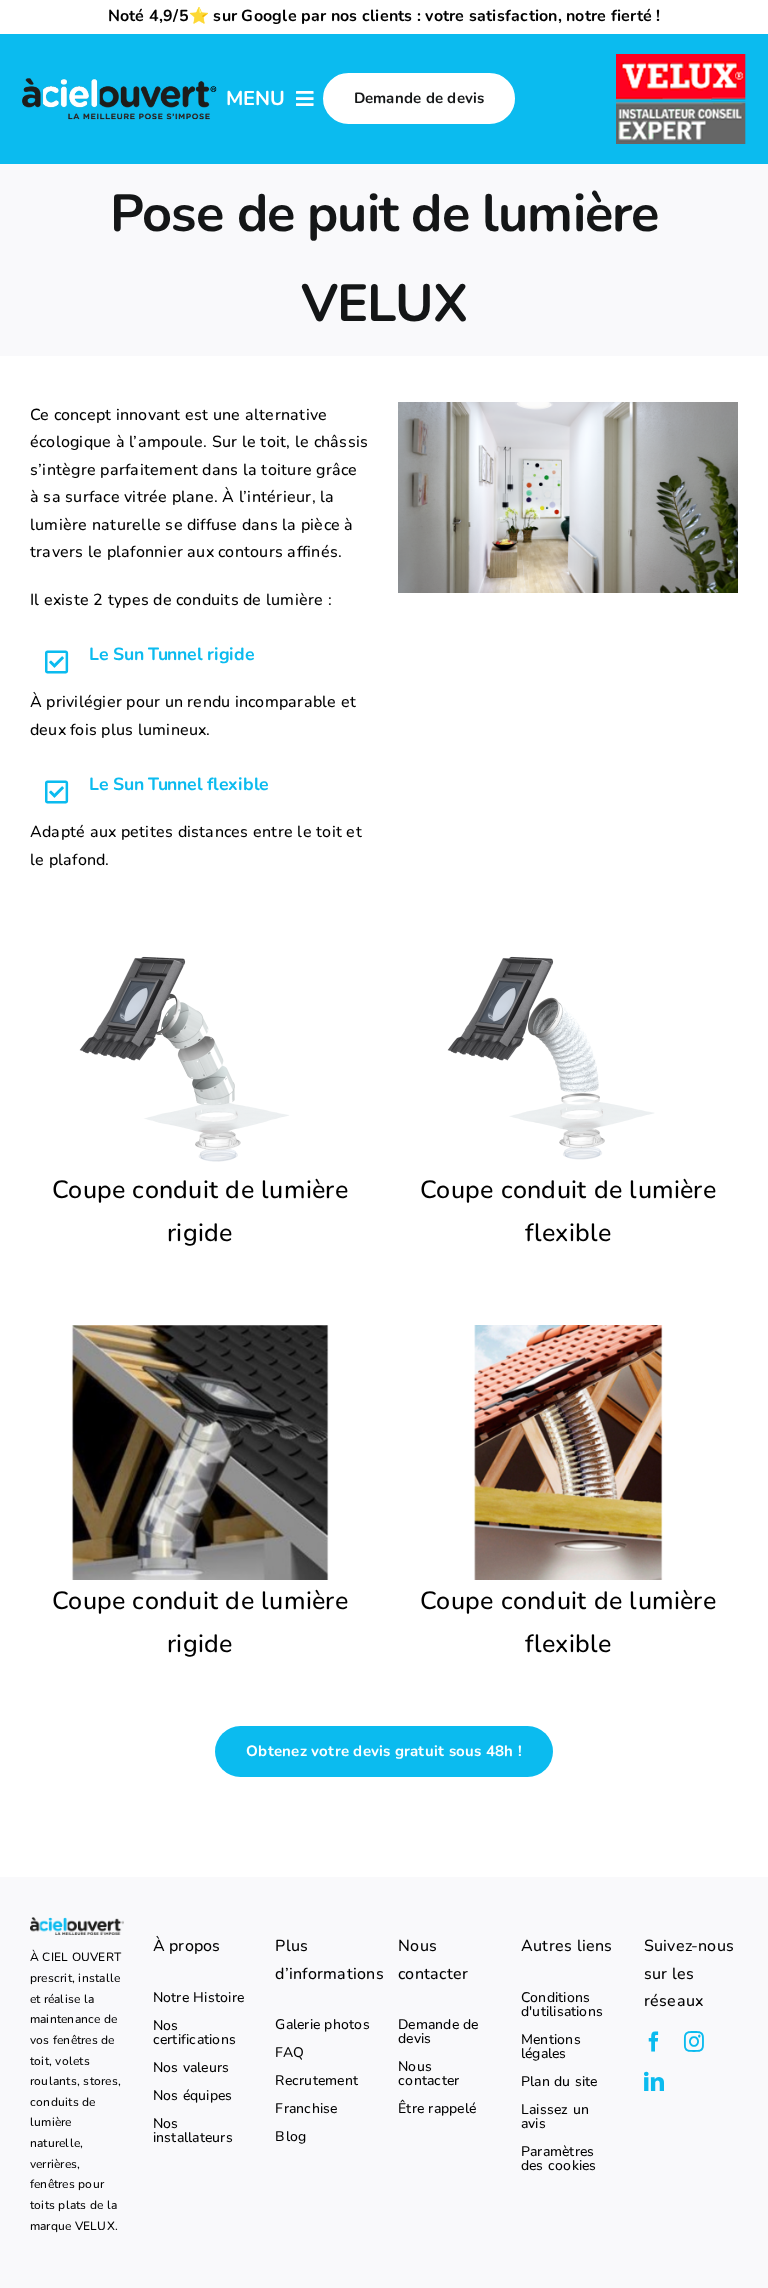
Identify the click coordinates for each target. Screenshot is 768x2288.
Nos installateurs (193, 2131)
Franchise (306, 2109)
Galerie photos (322, 2025)
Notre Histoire (198, 1998)
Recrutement (316, 2081)
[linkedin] (654, 2082)
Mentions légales (551, 2047)
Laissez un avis (555, 2117)
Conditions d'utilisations (562, 2005)
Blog (290, 2137)
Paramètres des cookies (559, 2159)
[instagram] (694, 2042)
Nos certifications (194, 2033)
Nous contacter (428, 2074)
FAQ (289, 2053)
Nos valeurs (191, 2068)
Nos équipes (193, 2096)
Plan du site (559, 2082)
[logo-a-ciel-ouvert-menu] (119, 81)
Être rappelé (437, 2109)
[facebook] (654, 2042)
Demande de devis (438, 2032)
